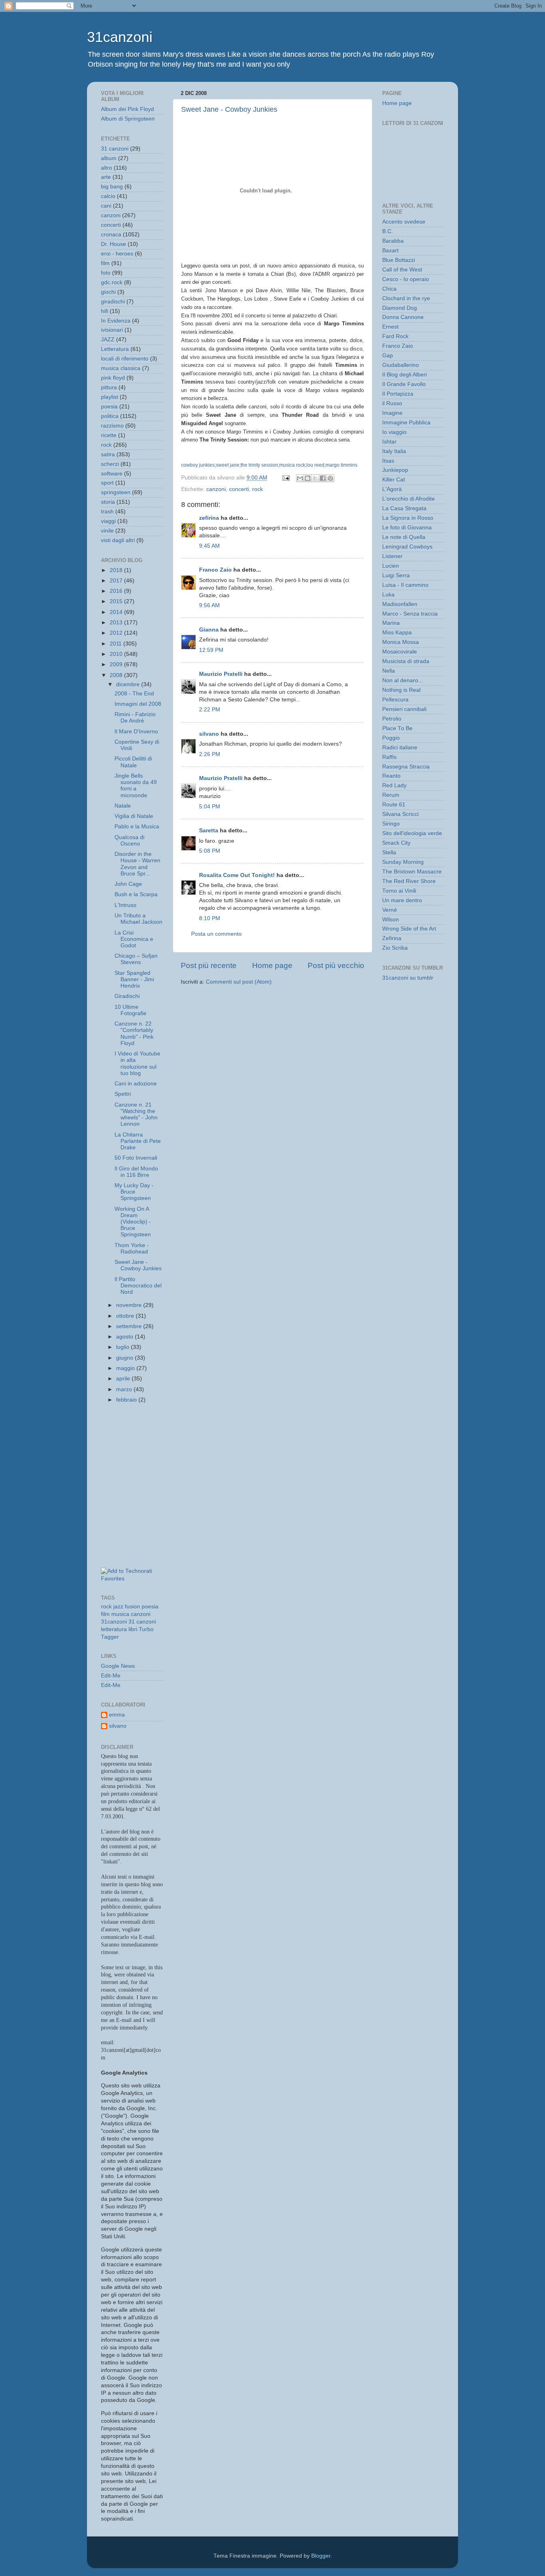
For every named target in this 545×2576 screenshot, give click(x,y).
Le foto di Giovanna (407, 528)
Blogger (321, 2556)
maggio (126, 1368)
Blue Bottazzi (399, 260)
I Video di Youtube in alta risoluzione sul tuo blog (137, 1063)
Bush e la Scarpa (136, 894)
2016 (117, 591)
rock (258, 489)
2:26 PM (210, 754)
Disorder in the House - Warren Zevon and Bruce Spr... (137, 864)
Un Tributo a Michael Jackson (138, 919)
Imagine (392, 413)
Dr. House (114, 244)
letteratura (114, 1629)
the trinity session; (260, 465)
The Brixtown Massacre (412, 872)
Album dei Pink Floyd (127, 109)
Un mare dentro (402, 900)
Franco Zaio (215, 570)
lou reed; (316, 465)
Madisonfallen (400, 604)
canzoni (216, 489)
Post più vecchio (336, 965)
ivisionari (112, 330)
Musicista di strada (406, 661)
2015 (117, 601)
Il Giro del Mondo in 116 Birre (136, 1172)
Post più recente (209, 965)
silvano (209, 734)
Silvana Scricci (400, 814)
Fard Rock (395, 336)
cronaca (111, 235)
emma (117, 1715)
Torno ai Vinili (399, 891)
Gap (388, 355)
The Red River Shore (409, 881)
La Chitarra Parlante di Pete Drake (138, 1141)
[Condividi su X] (315, 478)
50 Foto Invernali (136, 1158)
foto (106, 273)
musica (120, 1614)
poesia (109, 407)
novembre (130, 1305)
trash (107, 512)
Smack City (396, 843)
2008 (117, 675)
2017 (117, 581)
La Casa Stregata (404, 508)
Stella (389, 852)
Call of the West (402, 270)
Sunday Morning (403, 862)
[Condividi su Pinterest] (330, 478)
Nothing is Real (401, 690)
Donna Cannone (403, 317)
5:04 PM (210, 807)
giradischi (113, 302)
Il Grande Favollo (404, 384)
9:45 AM (209, 546)
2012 (117, 633)
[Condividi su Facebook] (323, 478)
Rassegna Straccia (406, 767)
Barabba (393, 241)
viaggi (108, 521)
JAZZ (108, 340)
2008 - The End (134, 694)
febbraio (127, 1400)
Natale (123, 806)
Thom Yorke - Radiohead (132, 1248)
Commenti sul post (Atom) (239, 982)
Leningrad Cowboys (407, 547)
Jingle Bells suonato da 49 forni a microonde (136, 786)
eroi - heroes (117, 254)
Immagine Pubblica (406, 423)
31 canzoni (115, 149)
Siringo (391, 824)
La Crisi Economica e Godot (134, 939)
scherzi (110, 464)
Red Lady (394, 785)
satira (108, 454)
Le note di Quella (404, 537)
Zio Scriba (395, 948)
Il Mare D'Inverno (136, 732)
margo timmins (342, 465)
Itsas (388, 461)
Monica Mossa (401, 642)
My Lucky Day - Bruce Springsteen (134, 1192)
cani (106, 206)
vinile (107, 531)
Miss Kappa (397, 633)
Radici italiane (400, 747)
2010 (117, 654)
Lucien (391, 566)
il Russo (392, 403)
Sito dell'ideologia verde (412, 833)
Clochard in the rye (406, 298)
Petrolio (392, 719)
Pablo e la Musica (137, 827)
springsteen (116, 492)
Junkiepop (395, 470)
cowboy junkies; (198, 465)
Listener (392, 556)
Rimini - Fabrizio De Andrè (135, 718)
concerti (239, 489)
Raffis (389, 757)
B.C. (388, 231)
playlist (110, 397)
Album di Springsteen (128, 119)
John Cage (128, 884)
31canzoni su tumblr (408, 978)
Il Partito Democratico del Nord (138, 1286)
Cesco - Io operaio (406, 279)
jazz (118, 1607)
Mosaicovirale (400, 652)
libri (133, 1629)
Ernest (390, 327)
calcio (108, 196)
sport (107, 483)
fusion (132, 1607)
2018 (117, 570)
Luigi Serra (396, 575)
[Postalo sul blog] (308, 478)
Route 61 (394, 805)
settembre (130, 1326)
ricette (109, 435)
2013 (117, 623)
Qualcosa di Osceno (129, 841)
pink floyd (113, 378)
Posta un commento (216, 934)
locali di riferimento (125, 359)
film (105, 263)
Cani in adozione (136, 1084)
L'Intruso (125, 905)
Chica (389, 289)
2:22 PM (210, 710)
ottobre (126, 1316)
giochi (108, 292)
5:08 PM (210, 851)
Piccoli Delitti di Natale (133, 762)
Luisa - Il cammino (405, 585)
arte (106, 177)
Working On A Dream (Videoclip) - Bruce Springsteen (133, 1222)
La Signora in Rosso (408, 518)
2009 (117, 664)
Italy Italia (394, 451)
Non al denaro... (403, 680)
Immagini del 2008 (138, 704)
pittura (109, 387)
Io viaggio (394, 432)
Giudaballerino (401, 365)
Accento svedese (404, 222)
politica (110, 416)
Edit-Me (111, 1676)
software (112, 474)
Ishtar (389, 442)
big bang (112, 187)
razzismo (112, 426)
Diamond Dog (400, 308)
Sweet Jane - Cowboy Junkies (229, 109)
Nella (389, 671)
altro (107, 168)
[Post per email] (285, 478)
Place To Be (397, 728)
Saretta (209, 831)
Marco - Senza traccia (410, 614)
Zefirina (392, 938)
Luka (388, 595)
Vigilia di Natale (134, 816)
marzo (125, 1389)
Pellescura (395, 700)
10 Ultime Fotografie (130, 1010)
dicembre (129, 684)
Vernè (390, 910)
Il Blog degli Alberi (405, 375)
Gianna (209, 630)
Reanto (391, 776)
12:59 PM (211, 650)
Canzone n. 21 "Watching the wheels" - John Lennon (136, 1115)
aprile (124, 1379)
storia (108, 502)
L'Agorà (392, 489)
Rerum (391, 795)
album (109, 158)
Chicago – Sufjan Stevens (136, 959)
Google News (118, 1666)
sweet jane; (228, 465)
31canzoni (120, 37)
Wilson (391, 920)
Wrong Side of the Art (409, 929)
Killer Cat (394, 480)
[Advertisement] (137, 1449)
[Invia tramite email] (300, 478)
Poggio (391, 738)
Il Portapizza (398, 394)
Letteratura (115, 349)
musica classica (121, 368)
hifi (105, 311)
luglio (123, 1347)
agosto (125, 1337)
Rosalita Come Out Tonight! (237, 875)
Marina (391, 623)
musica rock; (293, 465)
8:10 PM (210, 918)
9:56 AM (209, 605)
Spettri (123, 1094)
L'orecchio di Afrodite (409, 499)
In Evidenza (116, 321)
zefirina (209, 518)
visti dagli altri (118, 540)
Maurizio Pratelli (221, 674)
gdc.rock (112, 282)
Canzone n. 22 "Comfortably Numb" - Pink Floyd (134, 1034)
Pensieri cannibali (404, 709)
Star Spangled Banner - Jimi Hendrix (134, 979)
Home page (272, 965)
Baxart (390, 250)
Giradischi (127, 996)
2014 (117, 612)
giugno (125, 1358)
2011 (117, 644)
